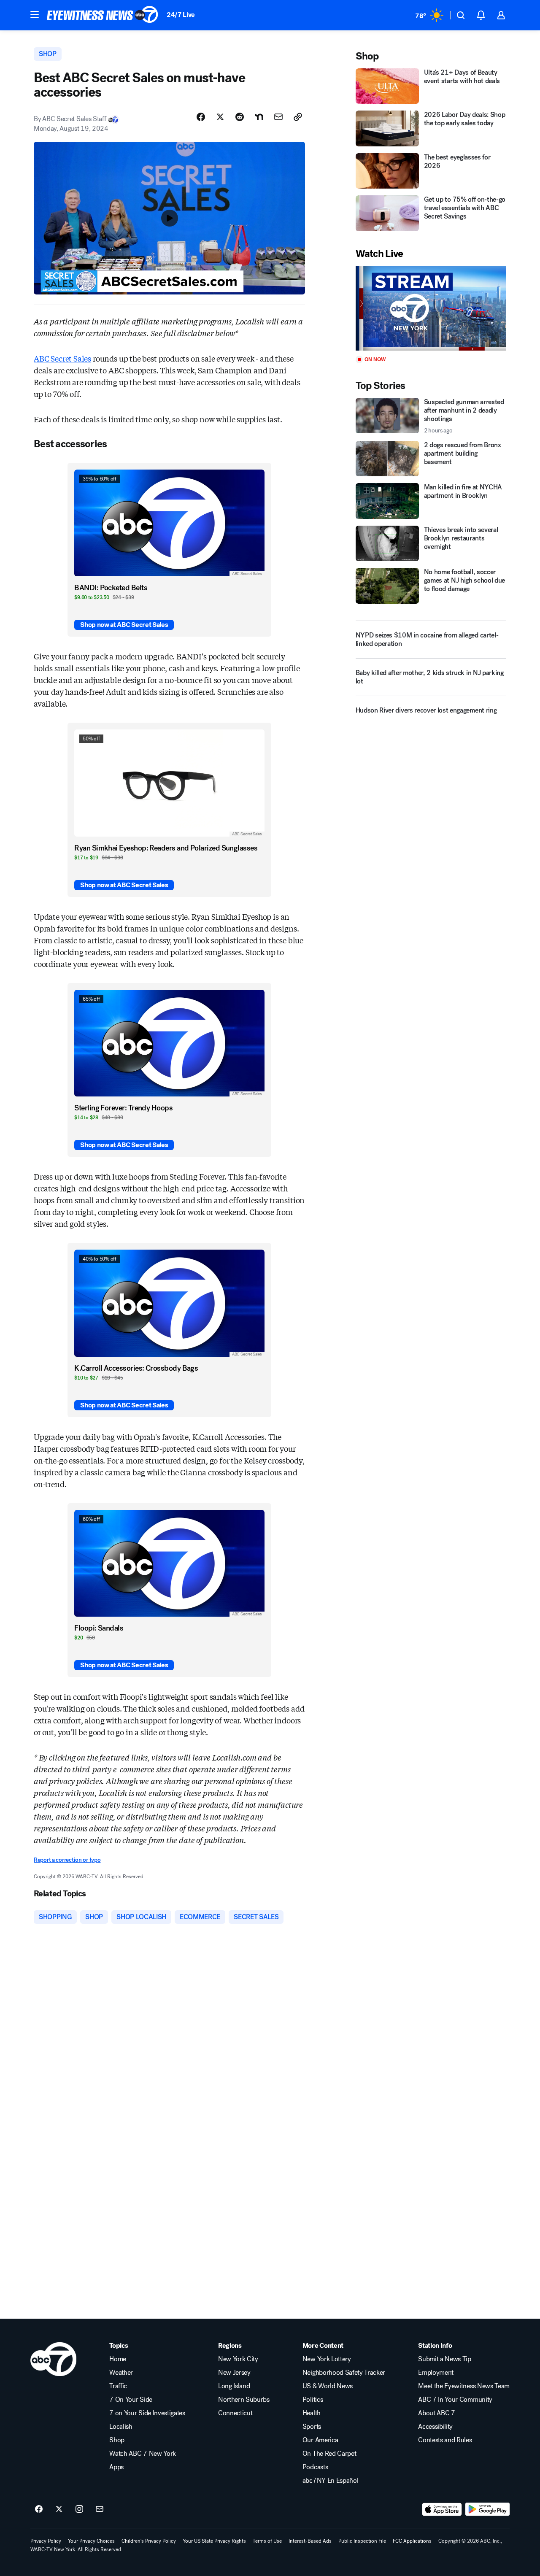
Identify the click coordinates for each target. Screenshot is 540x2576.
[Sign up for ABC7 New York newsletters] (100, 2509)
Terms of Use (267, 2541)
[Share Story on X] (220, 117)
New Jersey (234, 2373)
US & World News (328, 2386)
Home (118, 2359)
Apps (116, 2467)
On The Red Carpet (329, 2454)
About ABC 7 (436, 2413)
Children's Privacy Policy (149, 2541)
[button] (35, 14)
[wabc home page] (53, 2359)
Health (312, 2413)
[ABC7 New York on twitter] (59, 2509)
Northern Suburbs (244, 2400)
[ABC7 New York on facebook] (39, 2509)
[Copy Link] (298, 117)
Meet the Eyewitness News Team (464, 2386)
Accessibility (435, 2427)
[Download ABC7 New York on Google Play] (487, 2509)
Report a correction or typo (67, 1860)
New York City (238, 2359)
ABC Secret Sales (62, 358)
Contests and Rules (445, 2440)
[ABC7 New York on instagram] (79, 2509)
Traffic (118, 2386)
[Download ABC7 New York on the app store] (442, 2509)
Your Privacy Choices (91, 2541)
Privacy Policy (46, 2541)
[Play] (431, 308)
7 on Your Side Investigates (147, 2413)
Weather (121, 2373)
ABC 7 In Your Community (455, 2400)
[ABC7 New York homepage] (103, 15)
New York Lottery (327, 2359)
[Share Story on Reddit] (240, 117)
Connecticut (235, 2413)
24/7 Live (181, 15)
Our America (320, 2440)
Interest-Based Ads (310, 2541)
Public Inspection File (362, 2541)
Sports (312, 2427)
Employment (436, 2373)
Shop (117, 2440)
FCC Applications (412, 2541)
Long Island (234, 2386)
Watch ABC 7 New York (143, 2454)
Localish (121, 2427)
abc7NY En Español (331, 2481)
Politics (313, 2400)
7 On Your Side (131, 2400)
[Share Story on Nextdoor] (259, 117)
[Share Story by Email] (278, 117)
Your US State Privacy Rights (214, 2541)
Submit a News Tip (445, 2359)
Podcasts (315, 2467)
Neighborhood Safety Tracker (344, 2373)
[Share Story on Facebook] (201, 117)
